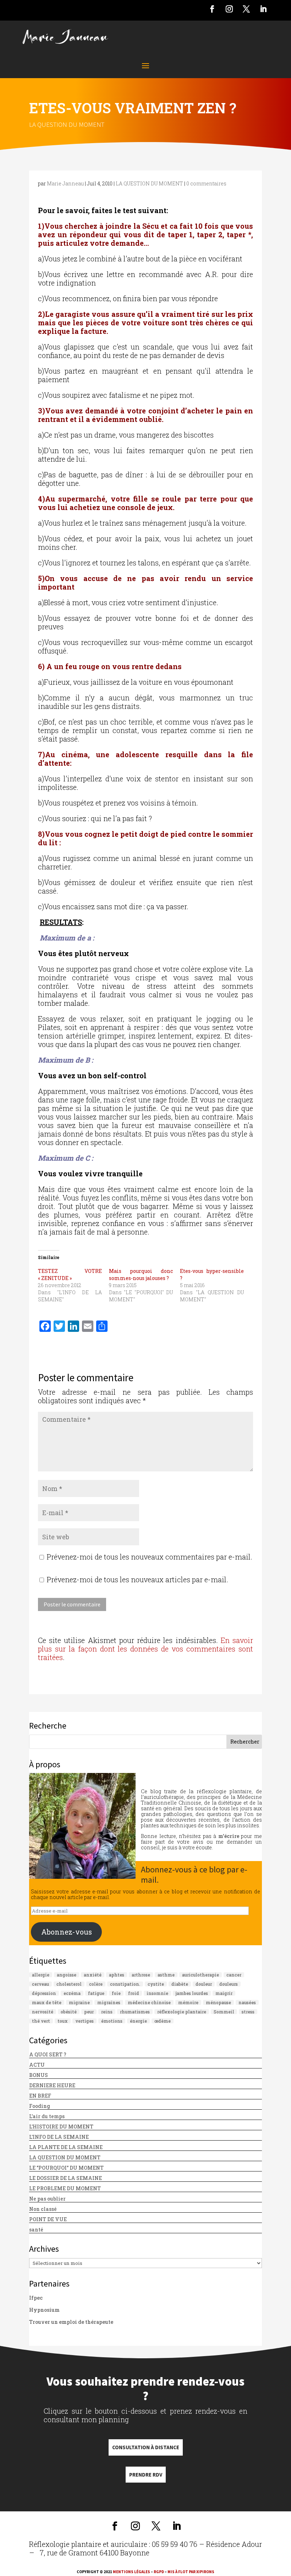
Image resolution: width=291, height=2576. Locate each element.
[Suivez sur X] (246, 9)
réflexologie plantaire (182, 2012)
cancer (234, 1975)
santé (36, 2230)
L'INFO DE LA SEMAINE (59, 2137)
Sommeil (224, 2012)
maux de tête (47, 2002)
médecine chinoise (149, 2002)
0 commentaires (206, 183)
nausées (247, 2002)
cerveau (40, 1984)
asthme (166, 1975)
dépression (44, 1993)
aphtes (117, 1975)
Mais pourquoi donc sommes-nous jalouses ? (141, 1275)
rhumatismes (135, 2012)
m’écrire (229, 1836)
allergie (41, 1975)
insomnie (157, 1993)
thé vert (41, 2021)
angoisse (67, 1975)
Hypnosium (44, 2310)
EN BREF (40, 2096)
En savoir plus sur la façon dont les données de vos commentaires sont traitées (145, 1649)
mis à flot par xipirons (191, 2572)
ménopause (218, 2002)
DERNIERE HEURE (52, 2085)
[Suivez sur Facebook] (212, 9)
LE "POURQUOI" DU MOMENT (66, 2168)
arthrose (141, 1975)
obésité (69, 2012)
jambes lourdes (192, 1993)
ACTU (37, 2065)
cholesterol (69, 1984)
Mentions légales (131, 2572)
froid (134, 1993)
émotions (112, 2021)
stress (248, 2012)
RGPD (159, 2572)
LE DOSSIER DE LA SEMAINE (65, 2178)
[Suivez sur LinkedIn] (263, 9)
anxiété (93, 1975)
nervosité (43, 2012)
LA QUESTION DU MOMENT (67, 124)
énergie (138, 2021)
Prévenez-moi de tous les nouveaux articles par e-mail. (138, 1579)
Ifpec (36, 2298)
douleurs (229, 1984)
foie (116, 1993)
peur (89, 2012)
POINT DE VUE (48, 2219)
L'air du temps (47, 2116)
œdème (163, 2021)
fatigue (96, 1993)
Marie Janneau (65, 183)
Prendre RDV (146, 2475)
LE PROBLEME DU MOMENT (65, 2188)
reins (107, 2012)
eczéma (72, 1993)
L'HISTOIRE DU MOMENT (61, 2127)
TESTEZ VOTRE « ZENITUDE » (70, 1275)
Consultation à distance (146, 2447)
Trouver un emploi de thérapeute (71, 2322)
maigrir (224, 1993)
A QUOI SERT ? (48, 2054)
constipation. (125, 1984)
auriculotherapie (201, 1975)
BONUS (39, 2075)
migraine (79, 2002)
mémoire (188, 2002)
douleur (204, 1984)
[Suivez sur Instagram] (229, 9)
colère (96, 1984)
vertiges (84, 2021)
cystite (156, 1984)
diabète (180, 1984)
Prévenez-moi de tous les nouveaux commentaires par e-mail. (150, 1557)
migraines (109, 2002)
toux (63, 2021)
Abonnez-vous (67, 1932)
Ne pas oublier (47, 2199)
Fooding (40, 2106)
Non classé (43, 2209)
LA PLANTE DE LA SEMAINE (66, 2147)
